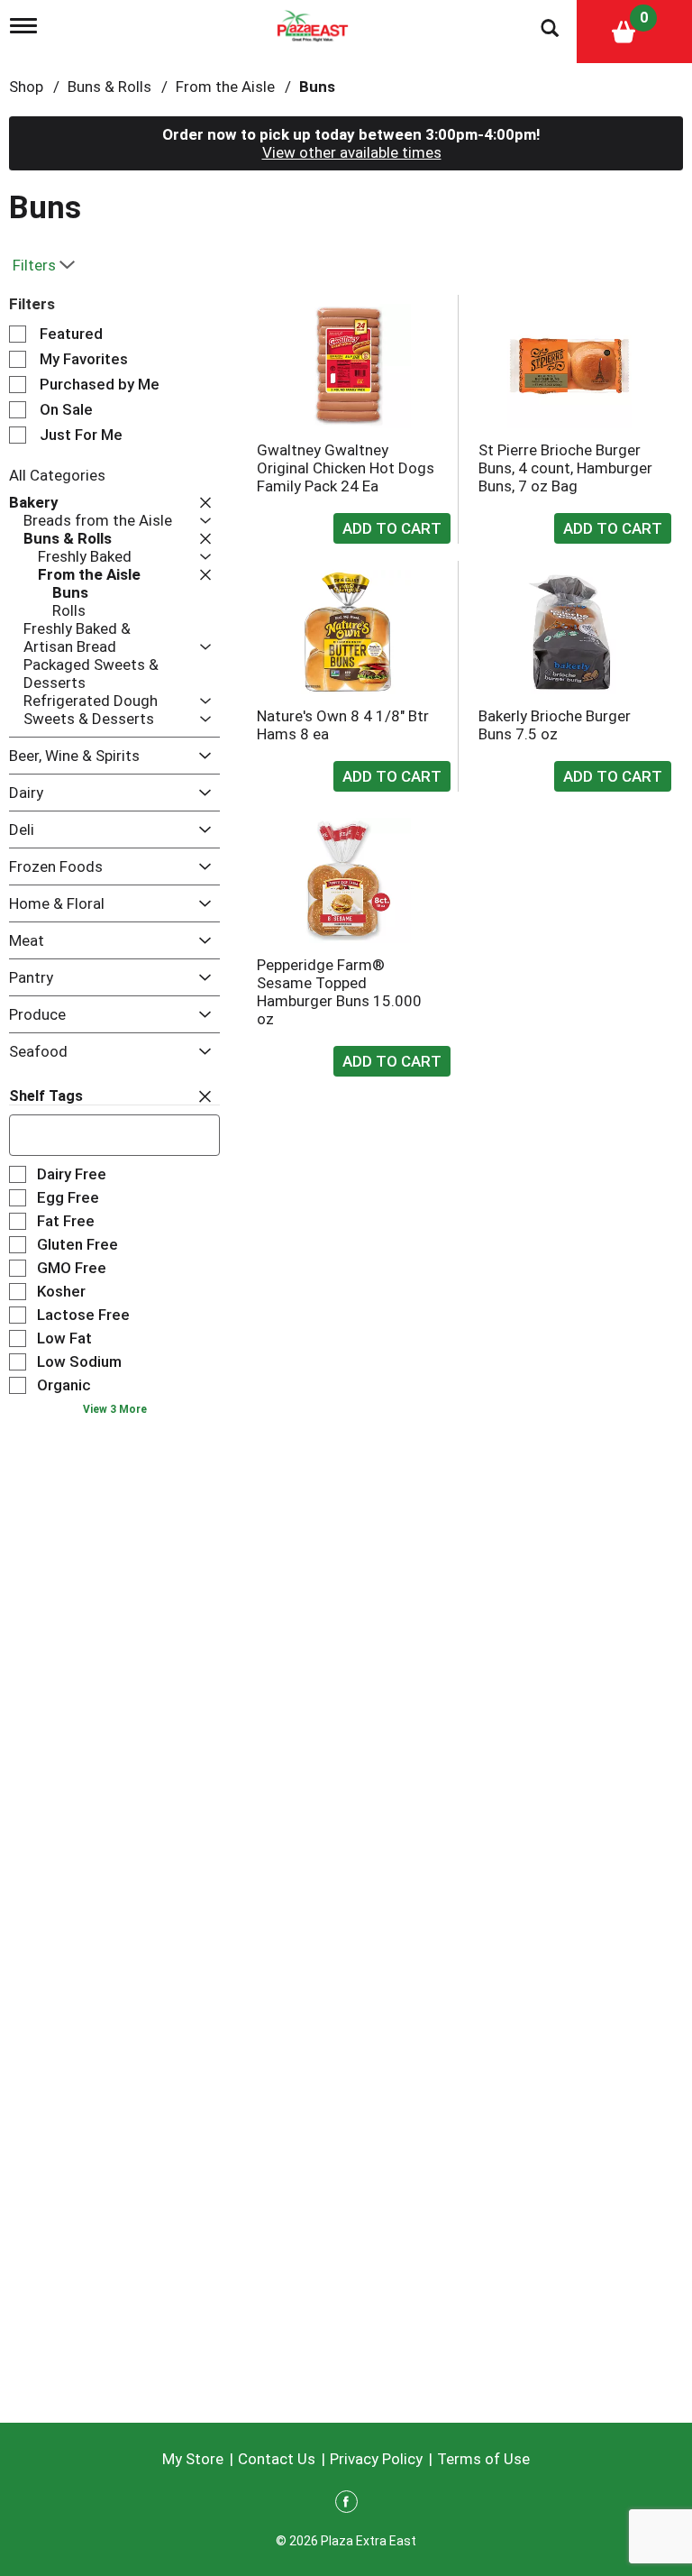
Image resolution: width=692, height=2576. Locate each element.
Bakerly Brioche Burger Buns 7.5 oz (555, 725)
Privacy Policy (376, 2459)
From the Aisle (225, 87)
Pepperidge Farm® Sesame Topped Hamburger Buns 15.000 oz (339, 992)
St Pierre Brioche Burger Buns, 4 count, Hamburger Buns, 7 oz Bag (565, 468)
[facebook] (346, 2505)
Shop (26, 87)
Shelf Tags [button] (46, 1096)
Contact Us (277, 2459)
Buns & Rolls (109, 87)
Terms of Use (483, 2459)
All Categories (57, 475)
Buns (317, 87)
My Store (193, 2459)
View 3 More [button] (115, 1409)
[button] (201, 502)
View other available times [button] (352, 152)
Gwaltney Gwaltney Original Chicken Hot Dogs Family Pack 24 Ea (346, 468)
